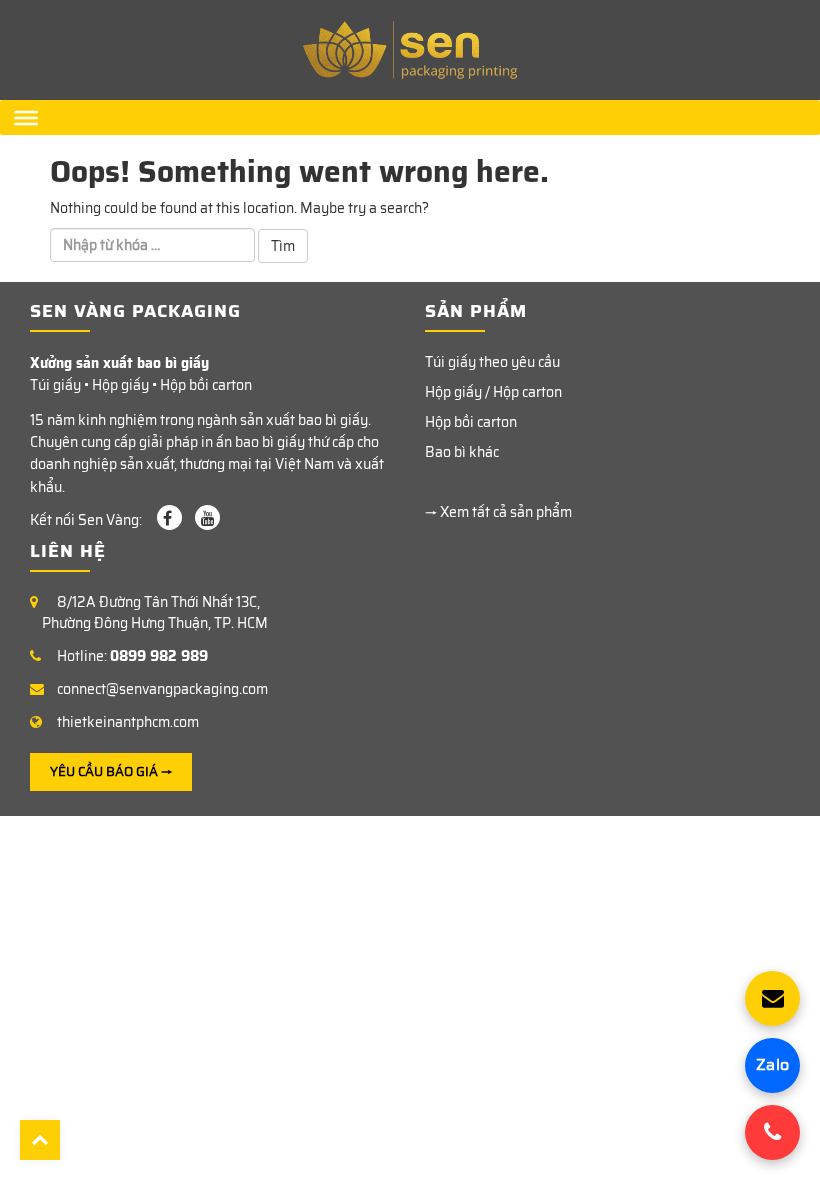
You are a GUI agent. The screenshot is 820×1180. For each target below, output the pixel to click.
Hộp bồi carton (471, 422)
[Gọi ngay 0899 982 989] (772, 1132)
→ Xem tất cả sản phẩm (498, 512)
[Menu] (26, 117)
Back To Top (40, 1140)
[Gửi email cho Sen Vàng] (772, 998)
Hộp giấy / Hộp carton (493, 392)
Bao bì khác (462, 452)
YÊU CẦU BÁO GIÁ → (111, 771)
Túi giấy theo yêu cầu (492, 362)
